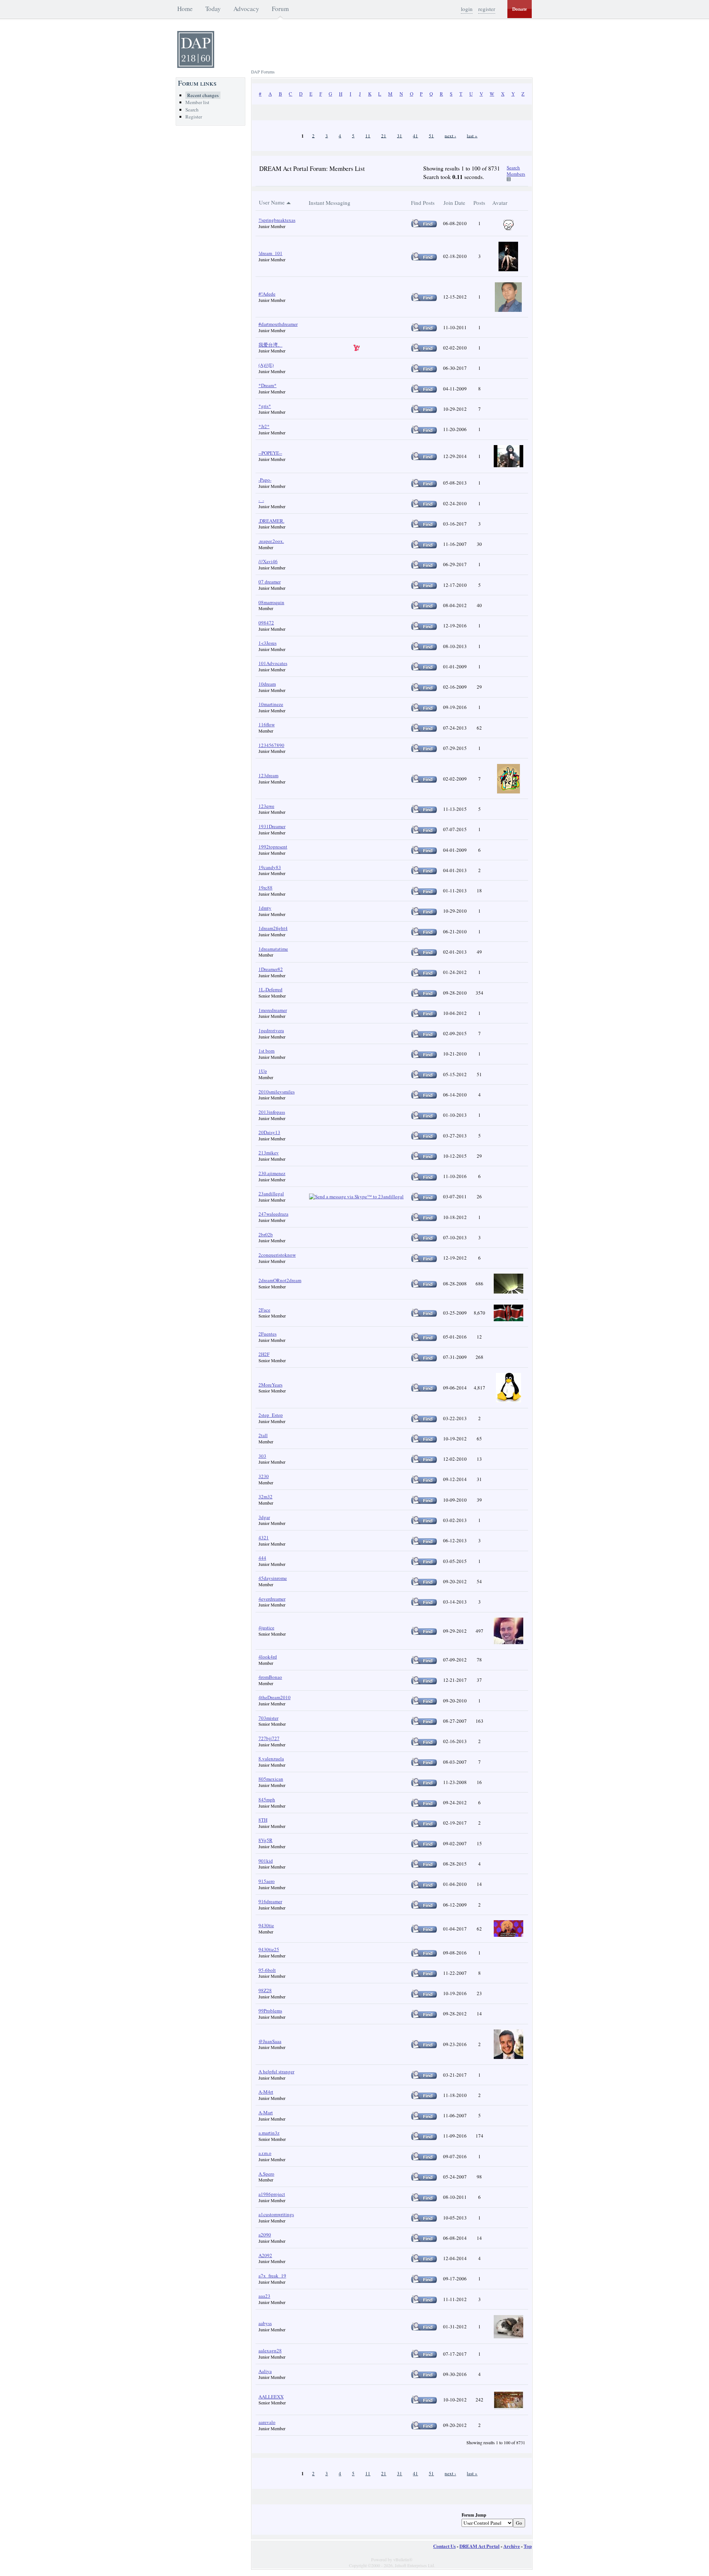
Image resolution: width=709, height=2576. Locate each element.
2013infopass (272, 1112)
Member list (197, 102)
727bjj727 (269, 1738)
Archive (512, 2546)
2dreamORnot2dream (280, 1280)
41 (415, 135)
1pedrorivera (271, 1030)
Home (185, 9)
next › (450, 135)
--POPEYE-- (270, 453)
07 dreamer (270, 582)
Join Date (454, 203)
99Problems (270, 2011)
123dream (268, 775)
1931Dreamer (272, 826)
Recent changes (203, 95)
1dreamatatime (273, 949)
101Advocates (273, 663)
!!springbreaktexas (277, 220)
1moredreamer (273, 1010)
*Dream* (268, 385)
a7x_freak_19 (272, 2276)
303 (262, 1456)
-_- (261, 500)
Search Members (516, 171)
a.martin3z (269, 2133)
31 (400, 135)
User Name (272, 202)
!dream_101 (270, 253)
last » (472, 135)
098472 (266, 623)
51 (431, 135)
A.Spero (266, 2174)
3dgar (264, 1517)
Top (528, 2546)
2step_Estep (271, 1415)
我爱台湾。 (270, 345)
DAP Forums (263, 72)
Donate (520, 9)
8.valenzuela (271, 1759)
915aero (267, 1881)
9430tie (266, 1925)
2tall (263, 1435)
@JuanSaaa (270, 2041)
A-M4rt (266, 2092)
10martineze (271, 704)
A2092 (265, 2255)
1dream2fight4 (273, 928)
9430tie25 (269, 1949)
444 (262, 1558)
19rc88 (266, 888)
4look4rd (268, 1657)
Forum (280, 9)
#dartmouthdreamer (278, 324)
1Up (263, 1071)
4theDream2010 (275, 1697)
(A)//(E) (266, 365)
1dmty (265, 908)
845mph (267, 1800)
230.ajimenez (272, 1173)
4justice (266, 1628)
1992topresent (273, 847)
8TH (263, 1820)
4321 (264, 1537)
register (487, 9)
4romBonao (270, 1677)
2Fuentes (268, 1334)
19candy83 (270, 867)
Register (194, 117)
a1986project (272, 2194)
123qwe (266, 806)
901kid (266, 1861)
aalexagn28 (270, 2351)
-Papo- (265, 480)
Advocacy (246, 9)
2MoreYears (270, 1385)
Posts (479, 203)
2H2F (264, 1354)
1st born (267, 1051)
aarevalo (267, 2422)
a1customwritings (276, 2214)
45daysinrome (273, 1578)
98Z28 (265, 1990)
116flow (267, 724)
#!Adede (267, 294)
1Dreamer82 (271, 969)
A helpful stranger (276, 2072)
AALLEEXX (271, 2397)
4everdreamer (272, 1599)
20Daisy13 (269, 1132)
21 (384, 135)
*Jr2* (264, 426)
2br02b (266, 1234)
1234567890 (271, 745)
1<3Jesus (268, 643)
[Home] (196, 66)
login (467, 9)
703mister (268, 1718)
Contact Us (444, 2546)
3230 (264, 1476)
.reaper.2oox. (271, 541)
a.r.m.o (265, 2153)
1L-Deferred (270, 989)
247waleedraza (273, 1214)
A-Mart (266, 2112)
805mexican (271, 1779)
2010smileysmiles (277, 1092)
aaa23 (264, 2296)
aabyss (265, 2323)
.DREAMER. (271, 521)
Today (213, 9)
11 (368, 135)
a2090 (265, 2235)
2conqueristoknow (277, 1255)
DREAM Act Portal (479, 2546)
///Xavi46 (268, 561)
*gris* (265, 406)
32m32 (266, 1497)
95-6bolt (267, 1970)
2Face (264, 1310)
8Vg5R (266, 1840)
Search (192, 110)
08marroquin (271, 602)
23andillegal (271, 1194)
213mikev (269, 1153)
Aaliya (265, 2371)
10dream (267, 684)
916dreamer (270, 1901)
